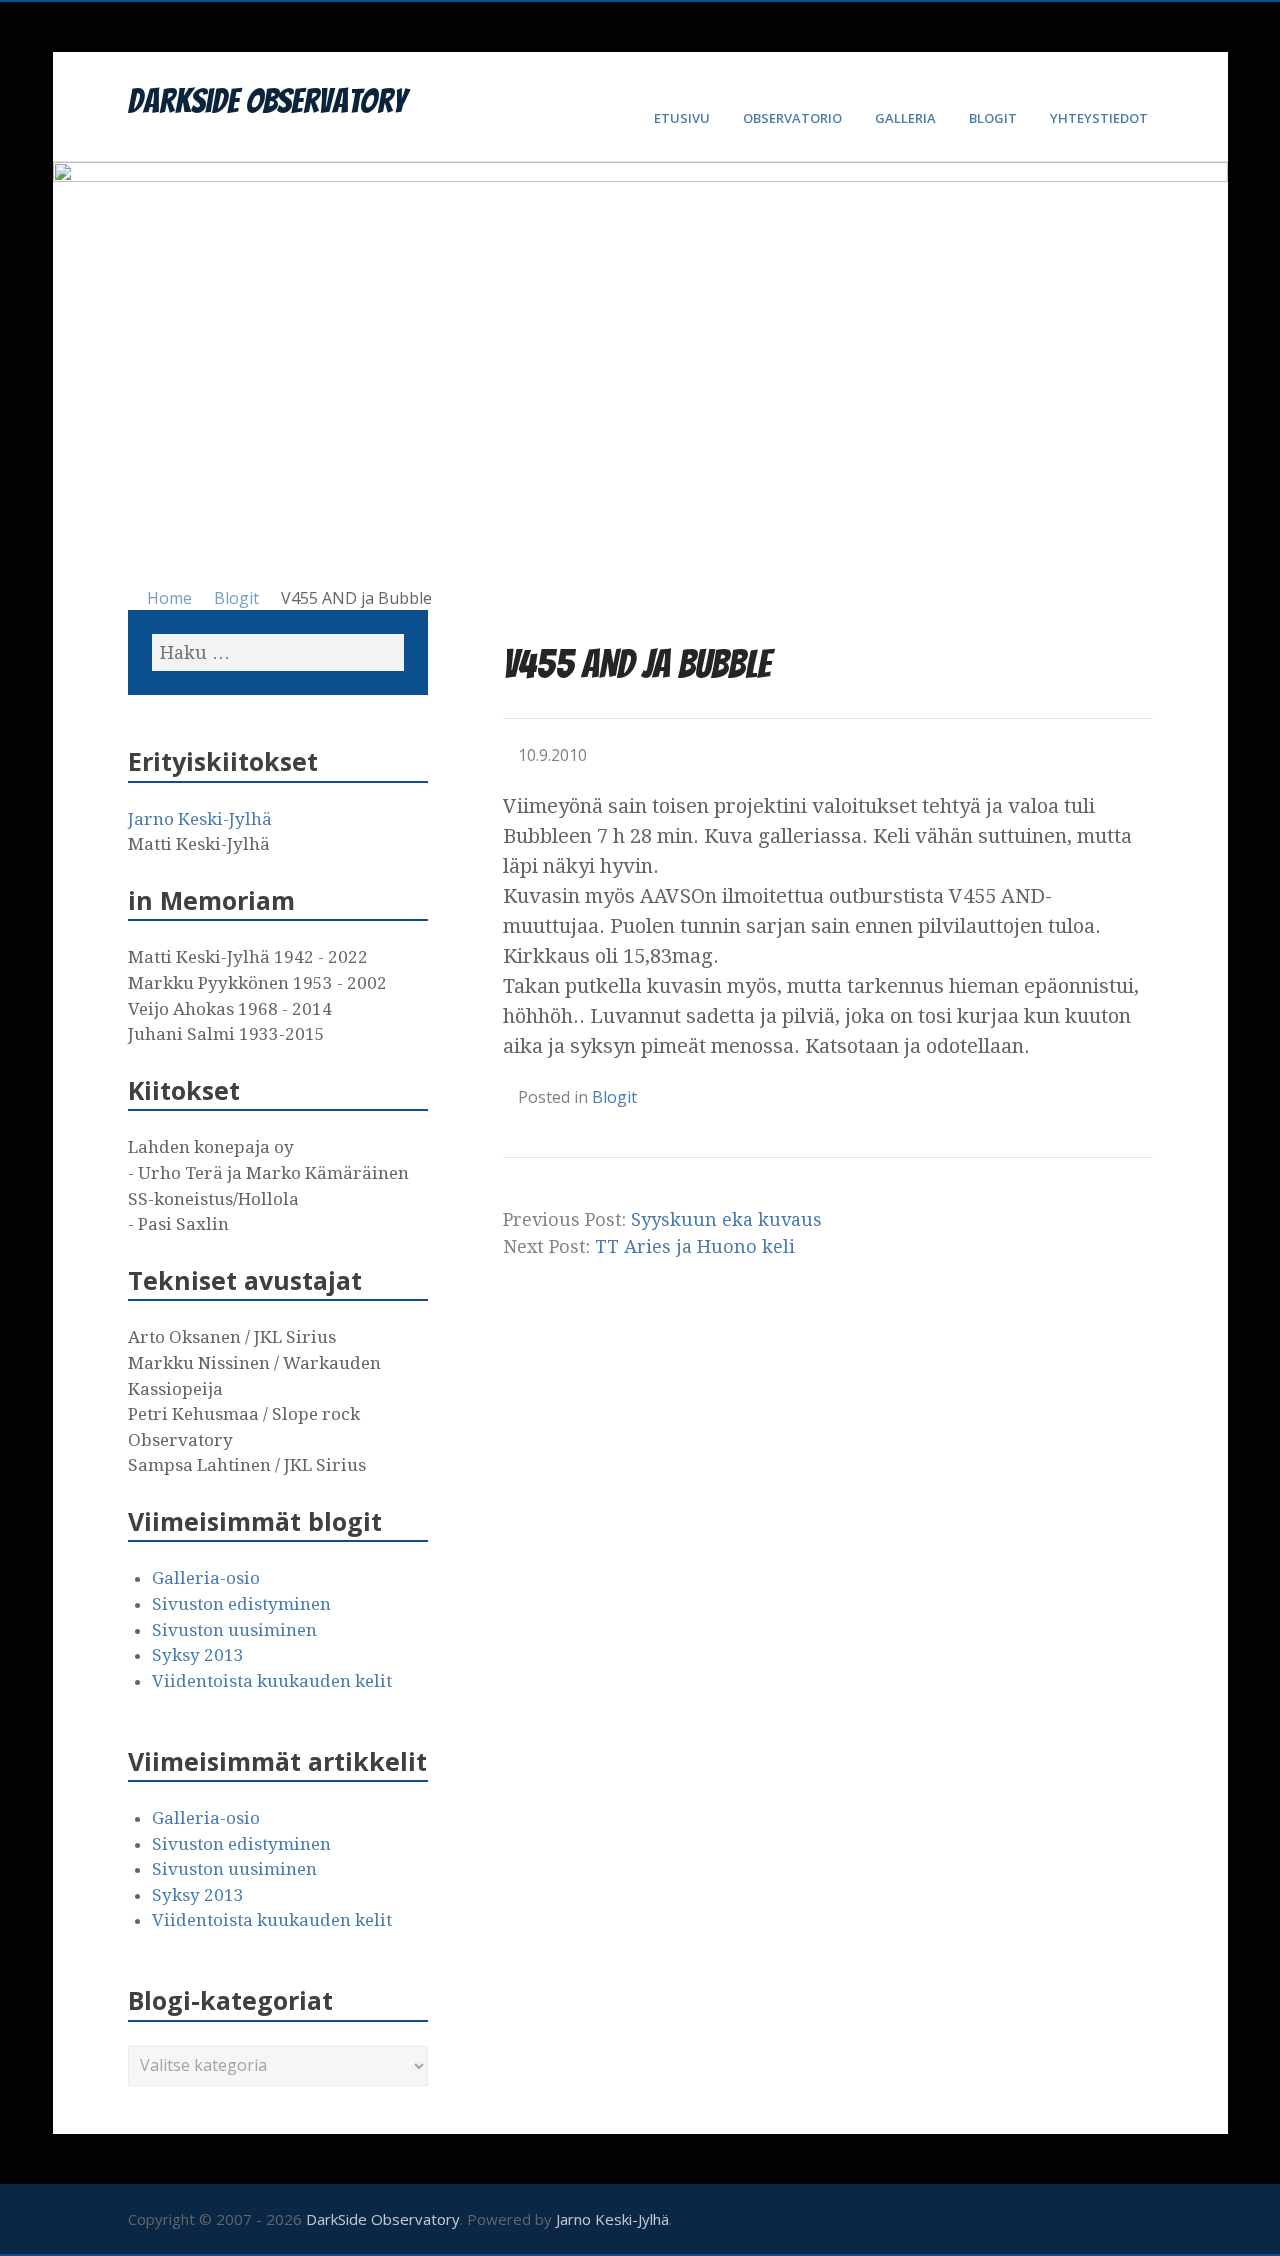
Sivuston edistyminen (241, 1604)
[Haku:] (278, 652)
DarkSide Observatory (267, 101)
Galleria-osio (206, 1578)
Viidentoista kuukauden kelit (272, 1681)
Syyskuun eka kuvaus (726, 1219)
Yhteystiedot (1099, 118)
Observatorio (792, 118)
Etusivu (682, 118)
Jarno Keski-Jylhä (200, 819)
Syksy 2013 (198, 1655)
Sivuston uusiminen (234, 1630)
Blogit (993, 118)
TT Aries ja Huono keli (695, 1246)
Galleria (905, 118)
